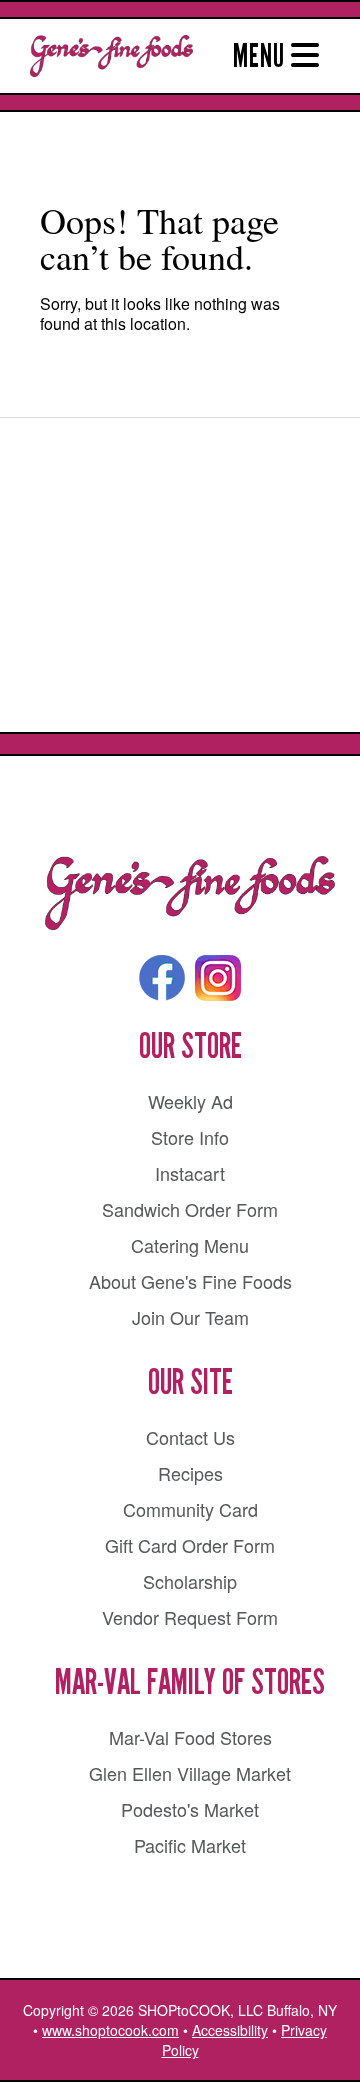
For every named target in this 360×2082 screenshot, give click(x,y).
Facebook (162, 978)
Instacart (190, 1173)
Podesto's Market (190, 1809)
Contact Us (190, 1437)
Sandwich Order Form (190, 1209)
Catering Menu (190, 1245)
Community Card (190, 1509)
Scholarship (190, 1581)
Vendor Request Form (190, 1617)
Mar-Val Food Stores (190, 1737)
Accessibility (230, 2030)
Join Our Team (190, 1317)
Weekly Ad (190, 1101)
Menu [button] (262, 56)
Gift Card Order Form (190, 1545)
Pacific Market (190, 1845)
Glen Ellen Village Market (190, 1773)
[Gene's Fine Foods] (190, 894)
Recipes (190, 1473)
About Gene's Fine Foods (190, 1281)
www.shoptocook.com (110, 2030)
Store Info (190, 1137)
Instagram (218, 978)
